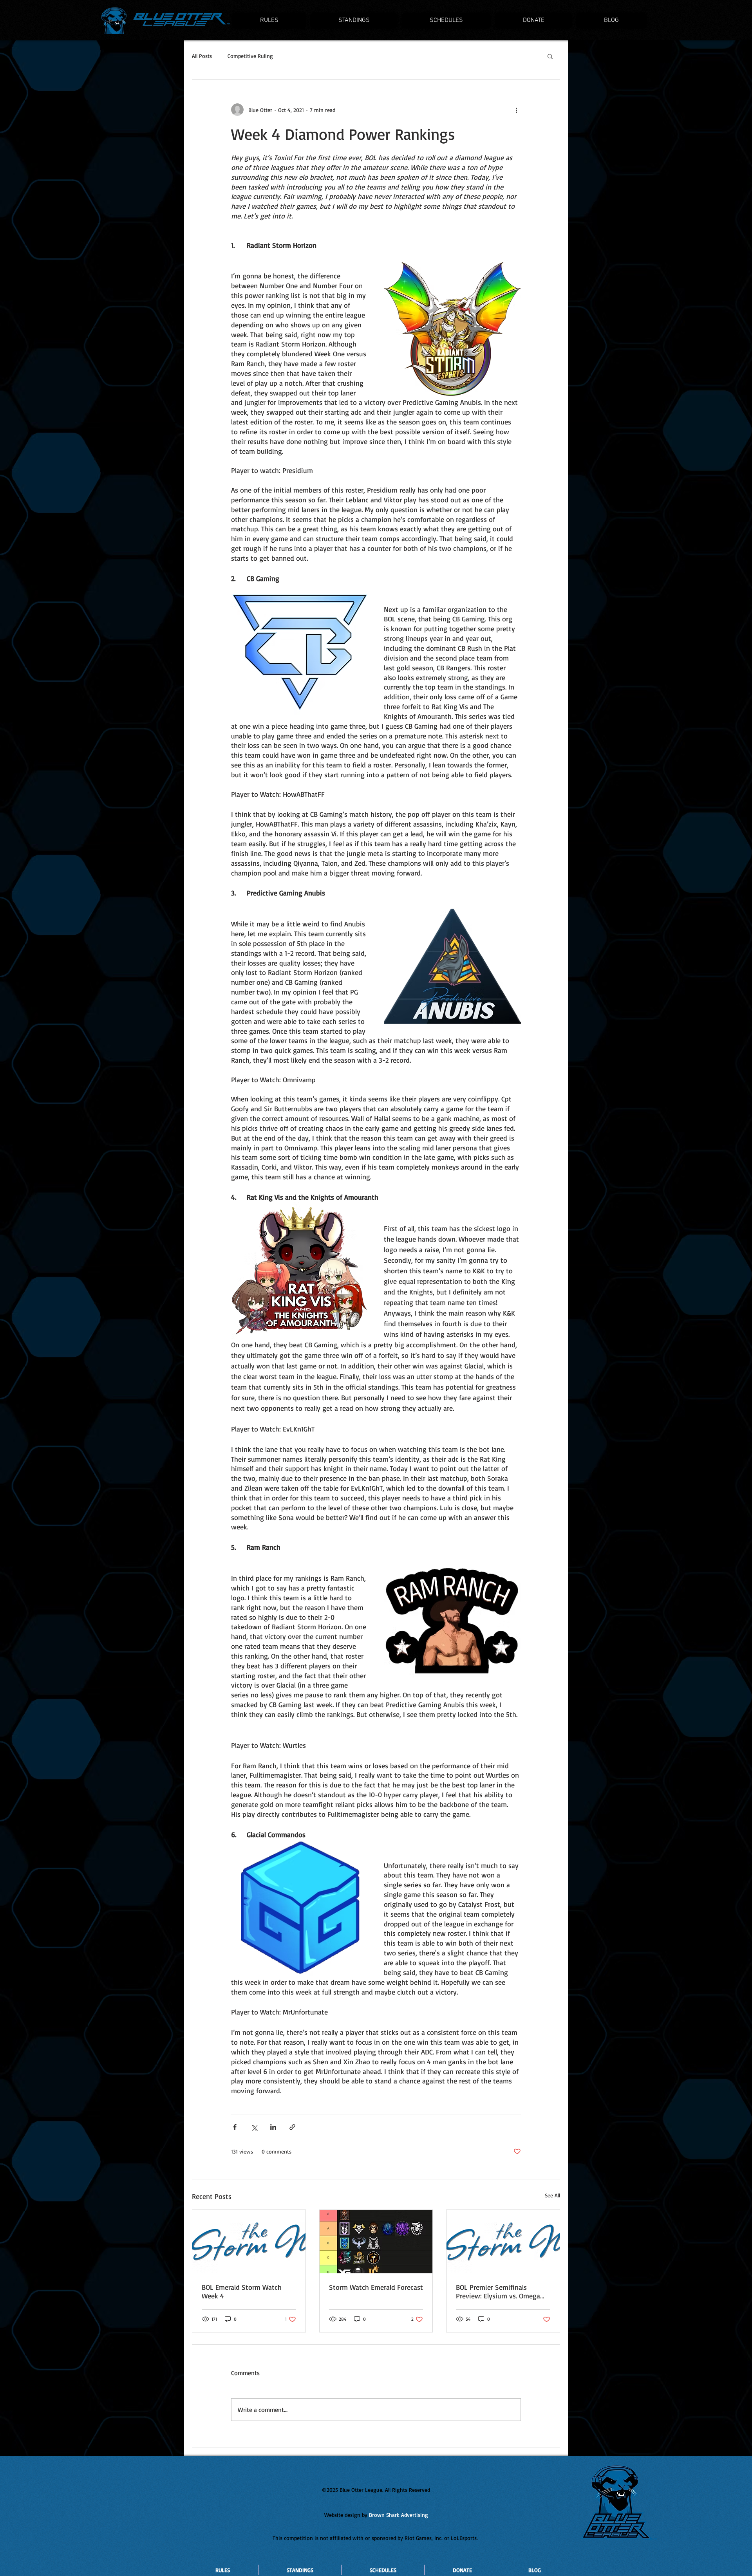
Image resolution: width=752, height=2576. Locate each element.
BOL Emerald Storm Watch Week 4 (242, 2291)
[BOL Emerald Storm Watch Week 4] (249, 2242)
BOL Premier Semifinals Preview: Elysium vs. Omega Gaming (498, 2291)
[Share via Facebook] (235, 2127)
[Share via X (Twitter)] (254, 2127)
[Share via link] (292, 2127)
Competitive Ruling (250, 56)
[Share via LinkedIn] (273, 2127)
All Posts (202, 56)
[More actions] (516, 110)
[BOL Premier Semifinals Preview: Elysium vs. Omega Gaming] (503, 2242)
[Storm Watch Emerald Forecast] (376, 2242)
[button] (550, 56)
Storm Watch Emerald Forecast (376, 2287)
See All (552, 2195)
